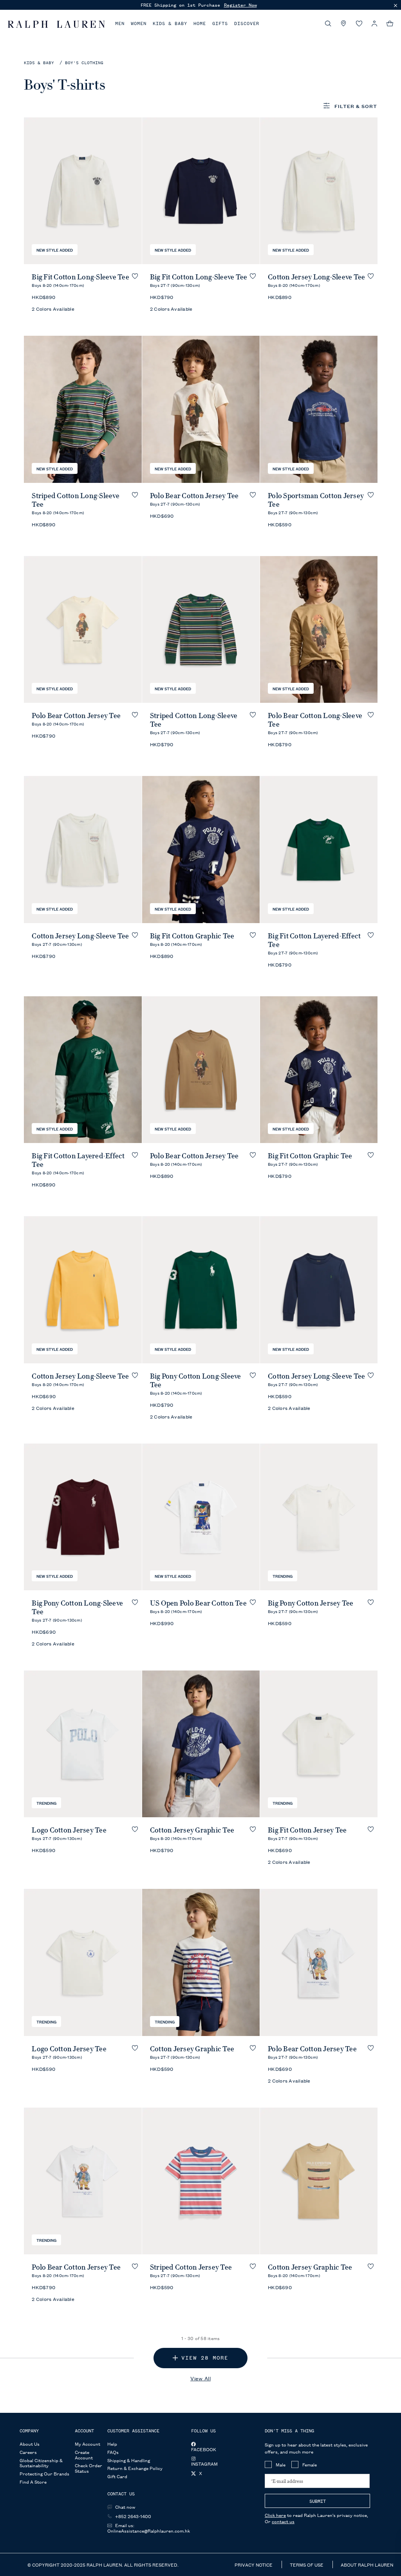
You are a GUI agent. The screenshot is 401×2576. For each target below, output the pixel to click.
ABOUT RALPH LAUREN (367, 2564)
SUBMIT (318, 2501)
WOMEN (139, 23)
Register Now (240, 5)
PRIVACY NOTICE (254, 2564)
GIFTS (220, 23)
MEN (120, 23)
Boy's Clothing (84, 63)
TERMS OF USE (307, 2564)
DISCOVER (247, 23)
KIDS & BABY (170, 23)
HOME (200, 23)
